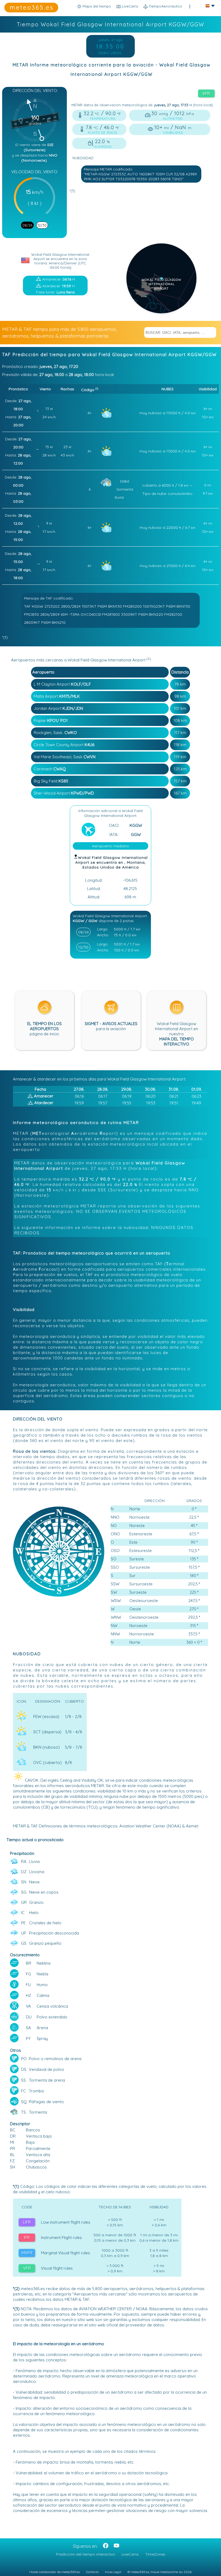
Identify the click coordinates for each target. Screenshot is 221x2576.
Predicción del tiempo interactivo (86, 2554)
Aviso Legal (113, 2572)
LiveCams (130, 2554)
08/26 (27, 225)
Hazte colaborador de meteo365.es (55, 2572)
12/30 (42, 225)
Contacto (92, 2572)
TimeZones (155, 2554)
